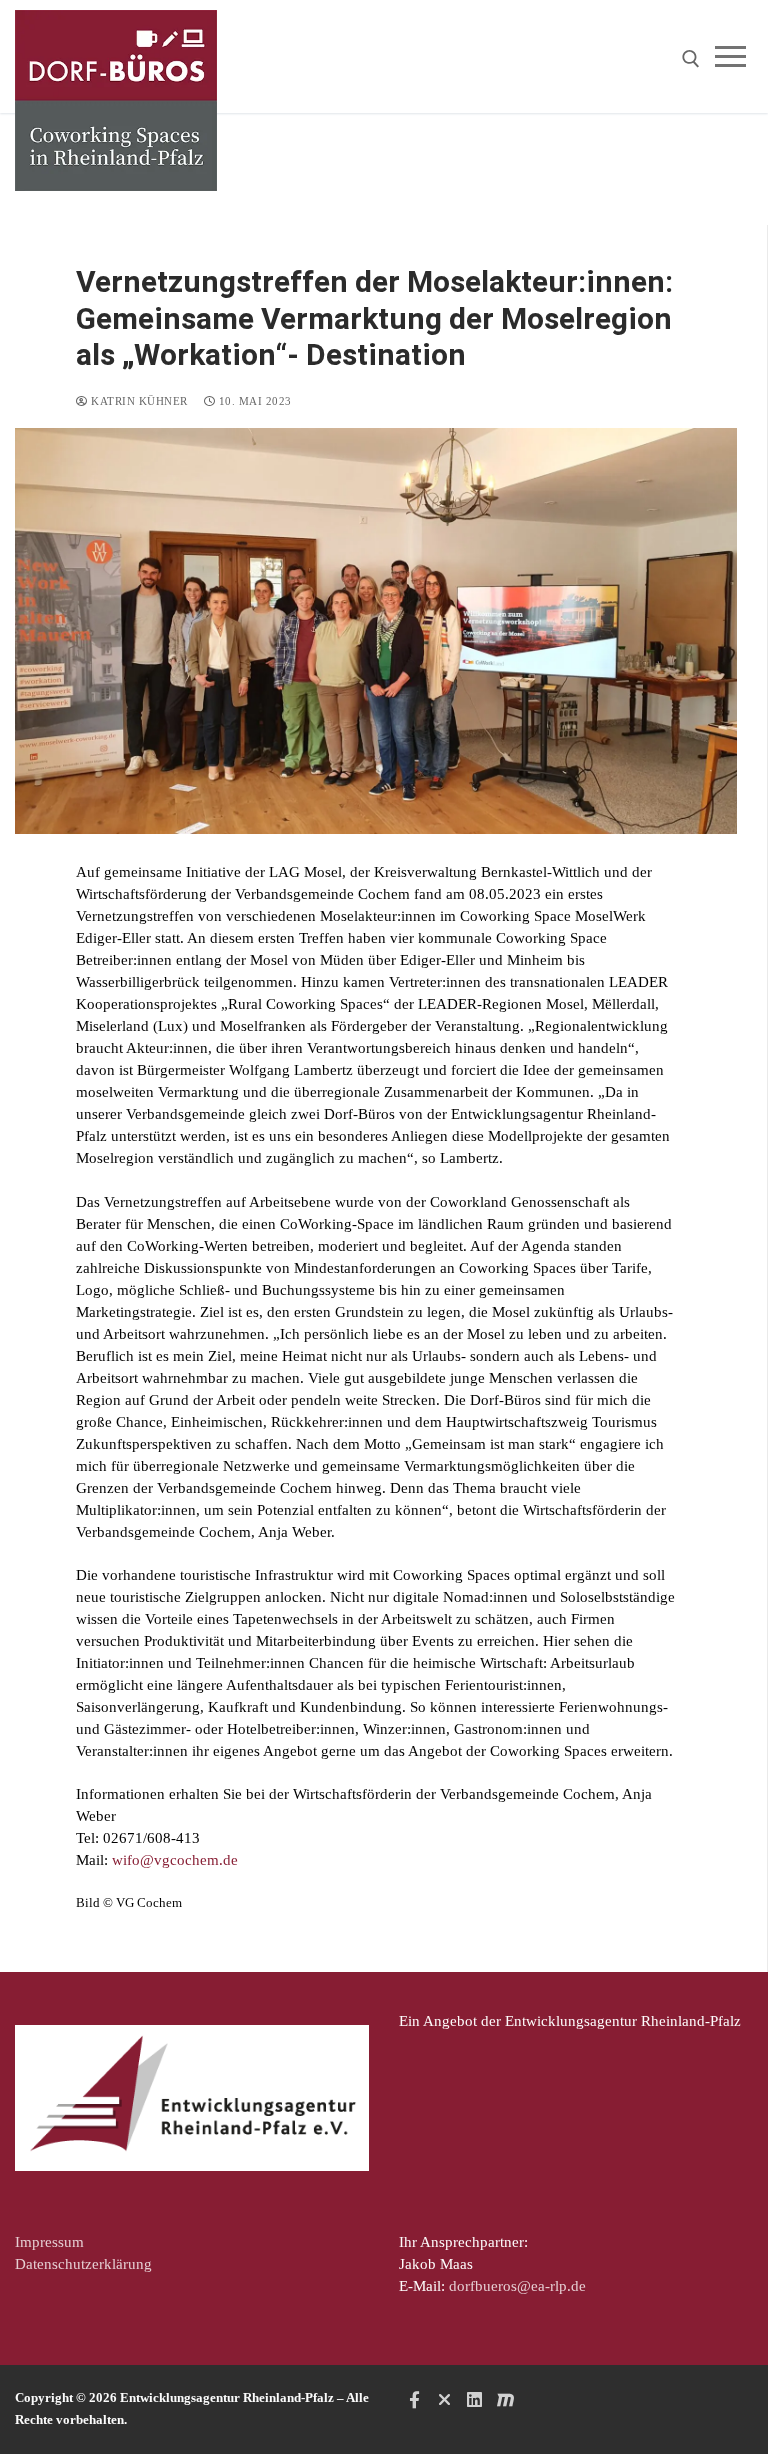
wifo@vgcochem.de (175, 1860)
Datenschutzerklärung (83, 2264)
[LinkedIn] (475, 2399)
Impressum (49, 2242)
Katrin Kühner (138, 401)
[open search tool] (691, 59)
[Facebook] (414, 2399)
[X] (444, 2399)
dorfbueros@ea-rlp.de (517, 2286)
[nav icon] (734, 56)
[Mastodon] (505, 2399)
